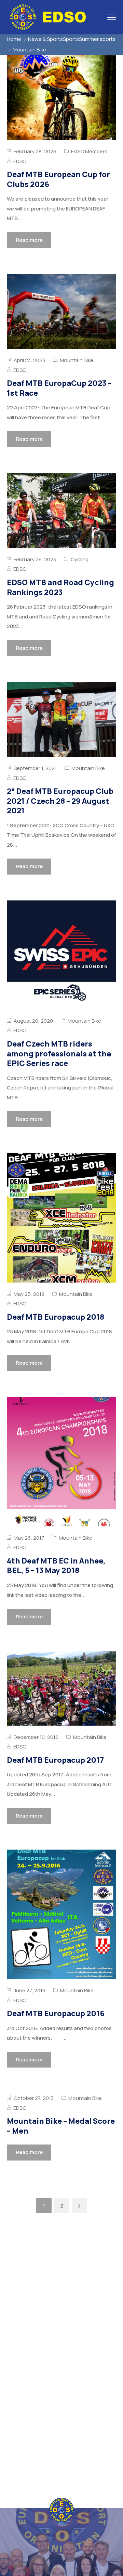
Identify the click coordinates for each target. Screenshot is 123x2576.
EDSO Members (89, 151)
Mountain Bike (77, 360)
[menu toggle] (112, 17)
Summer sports (97, 39)
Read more (29, 240)
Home (14, 39)
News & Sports (45, 39)
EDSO (20, 161)
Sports (71, 39)
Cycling (80, 559)
